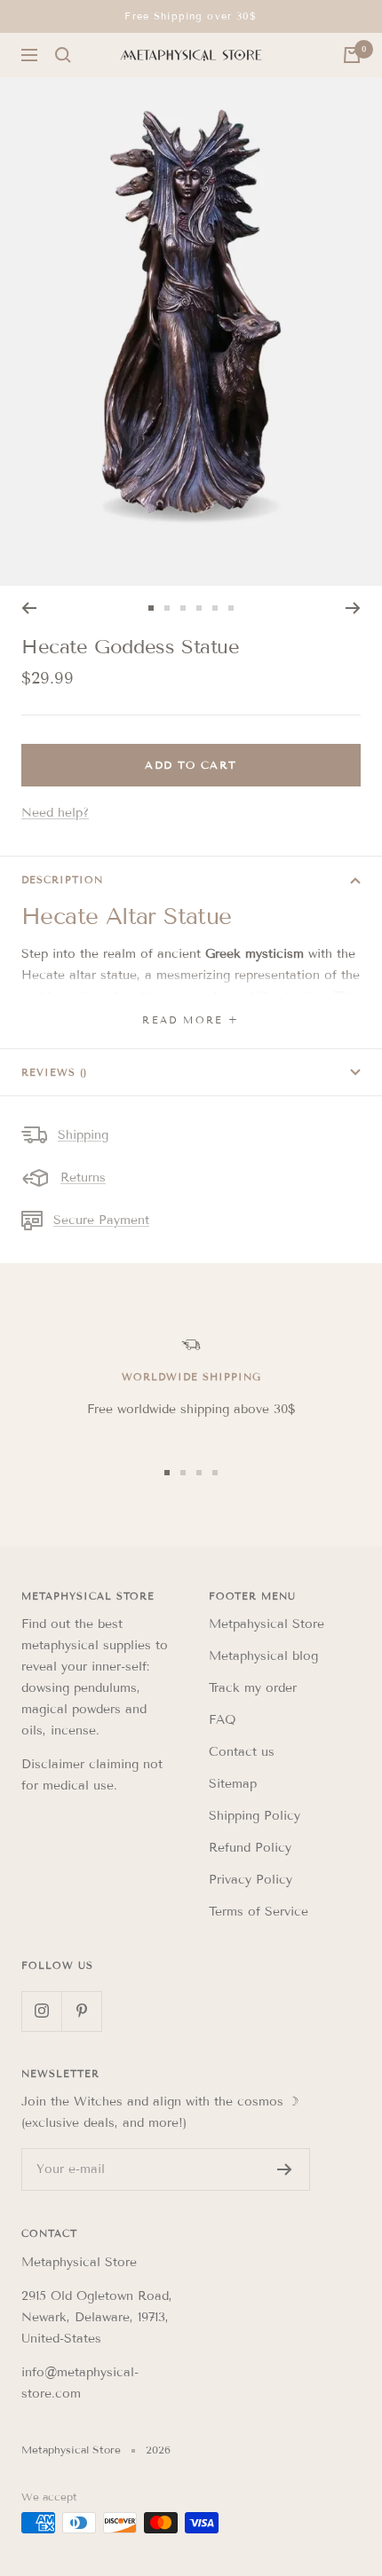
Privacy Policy (251, 1880)
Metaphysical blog (263, 1656)
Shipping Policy (255, 1816)
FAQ (223, 1720)
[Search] (63, 55)
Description (62, 880)
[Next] (353, 608)
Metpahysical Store (267, 1624)
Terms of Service (259, 1912)
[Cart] (352, 55)
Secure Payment (101, 1220)
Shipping (83, 1135)
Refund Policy (250, 1848)
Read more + (191, 1020)
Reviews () (54, 1072)
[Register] (285, 2169)
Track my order (253, 1688)
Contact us (242, 1752)
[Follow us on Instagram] (41, 2011)
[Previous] (29, 608)
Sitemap (233, 1784)
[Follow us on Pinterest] (81, 2011)
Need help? (55, 813)
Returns (83, 1177)
